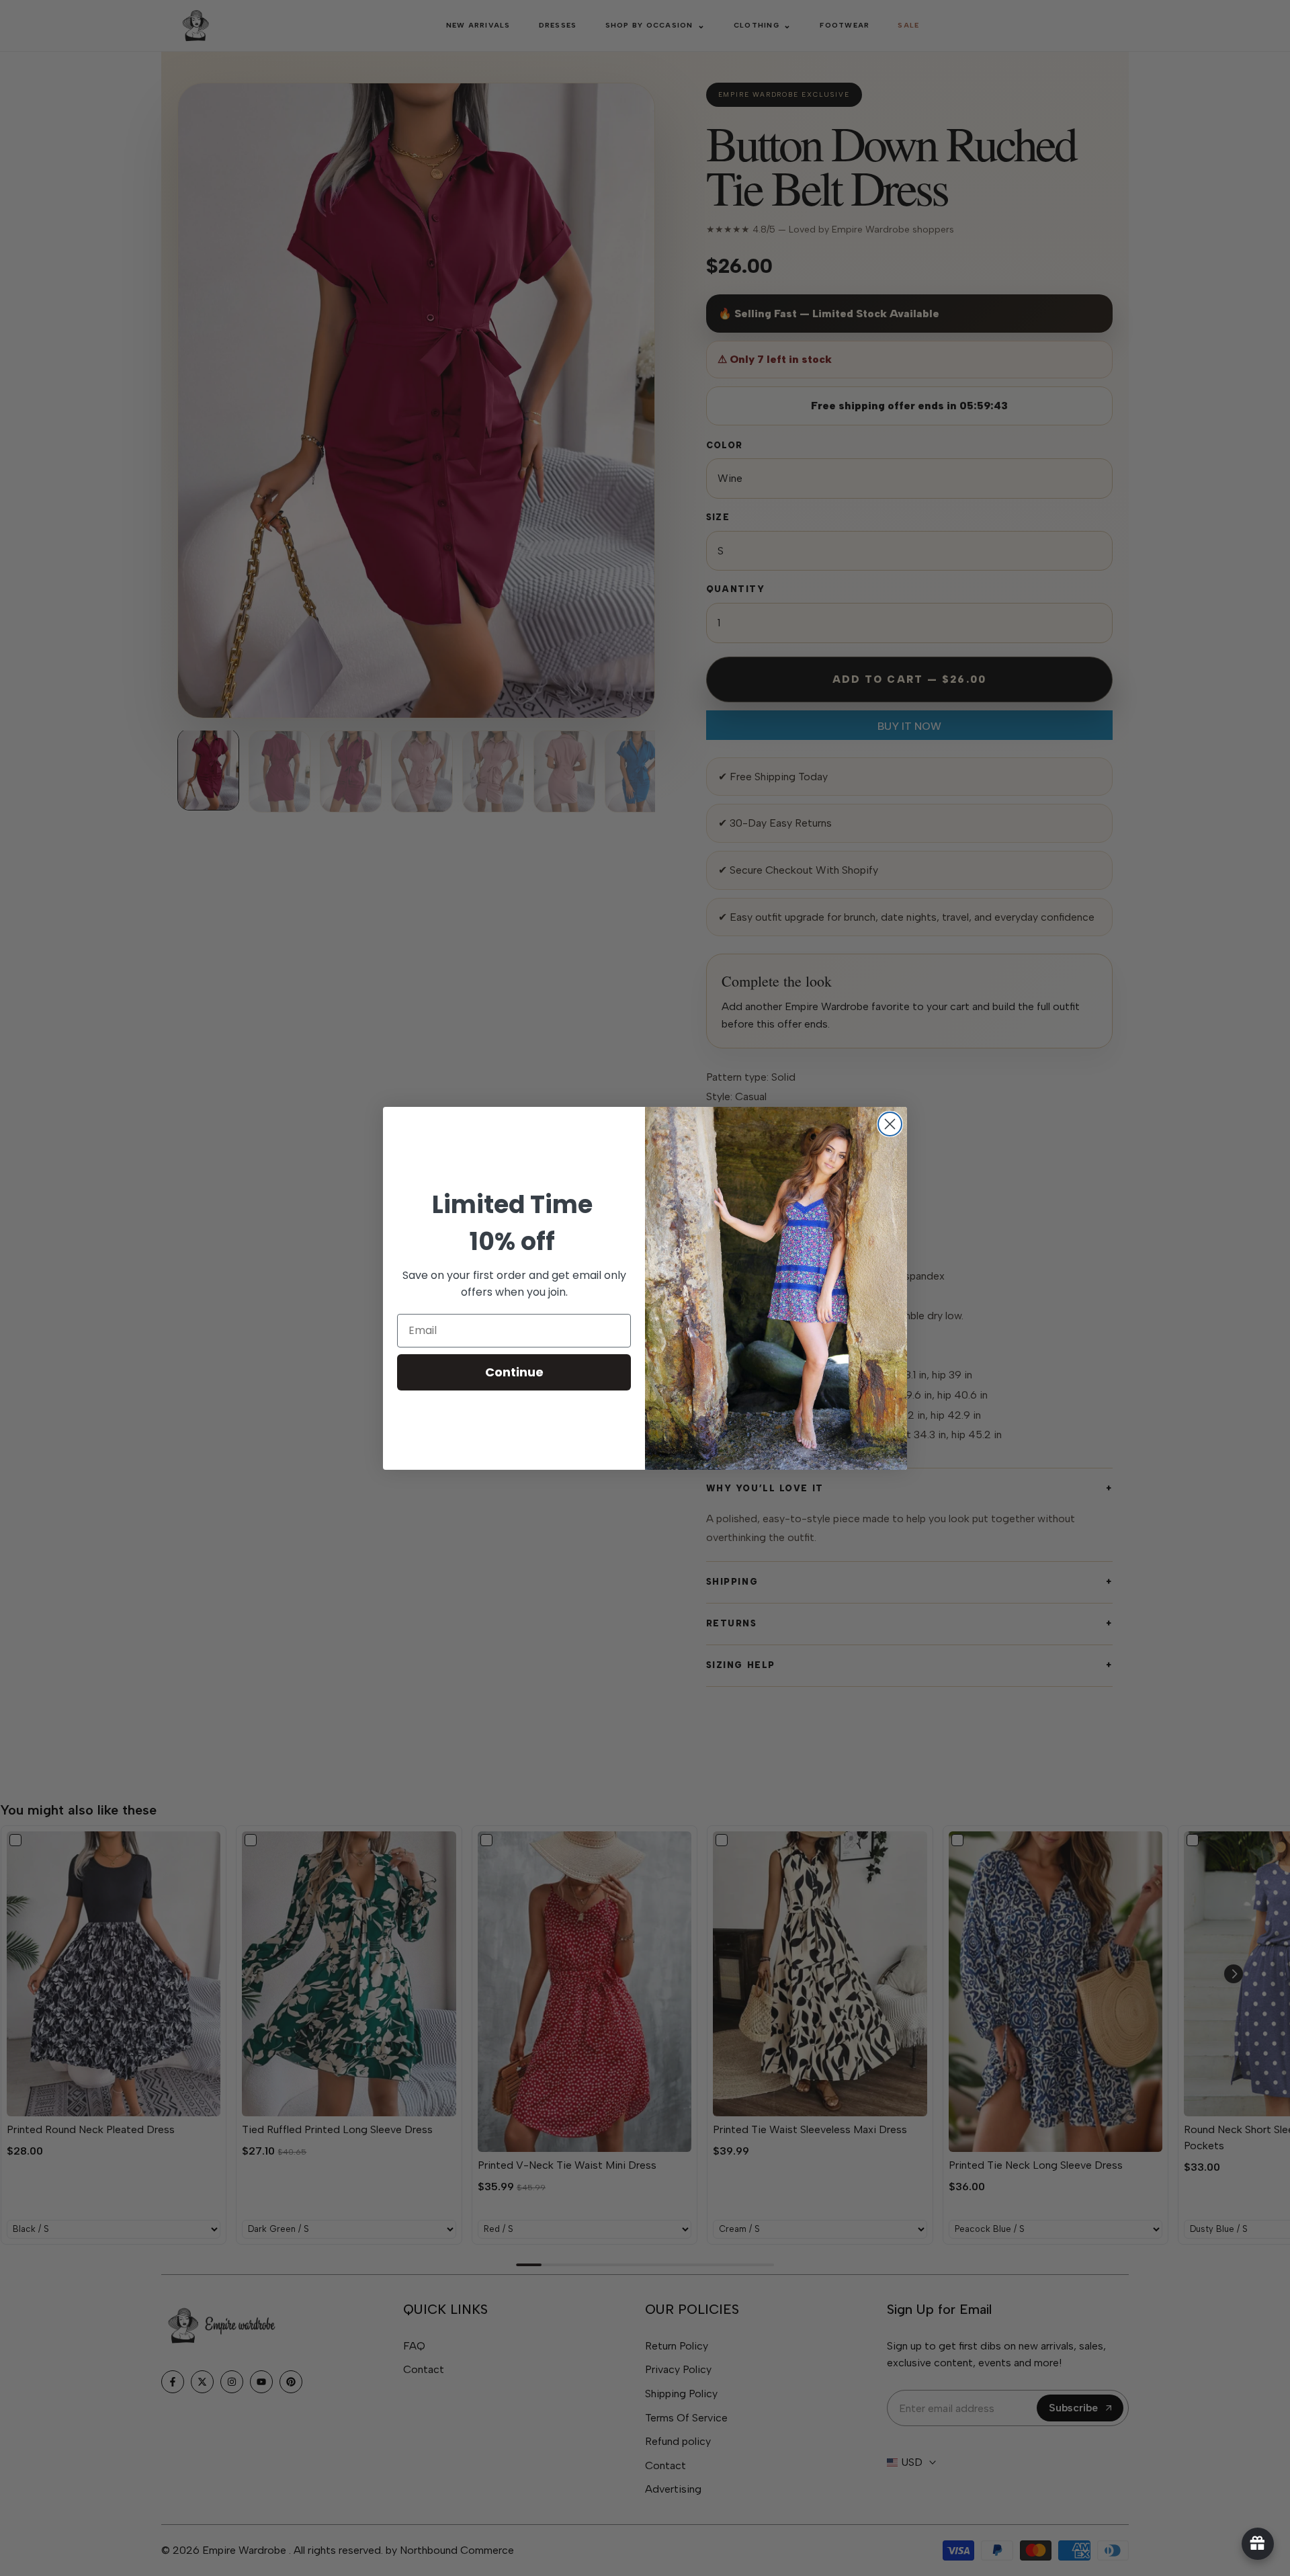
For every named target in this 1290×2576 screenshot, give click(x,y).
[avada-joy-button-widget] (1258, 2544)
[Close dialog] (890, 1124)
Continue (514, 1372)
